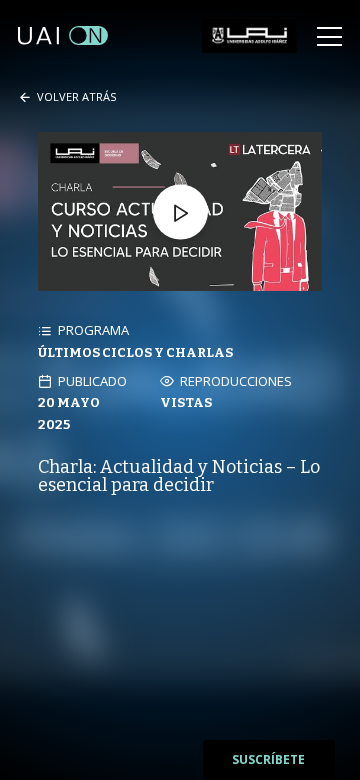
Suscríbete (268, 759)
